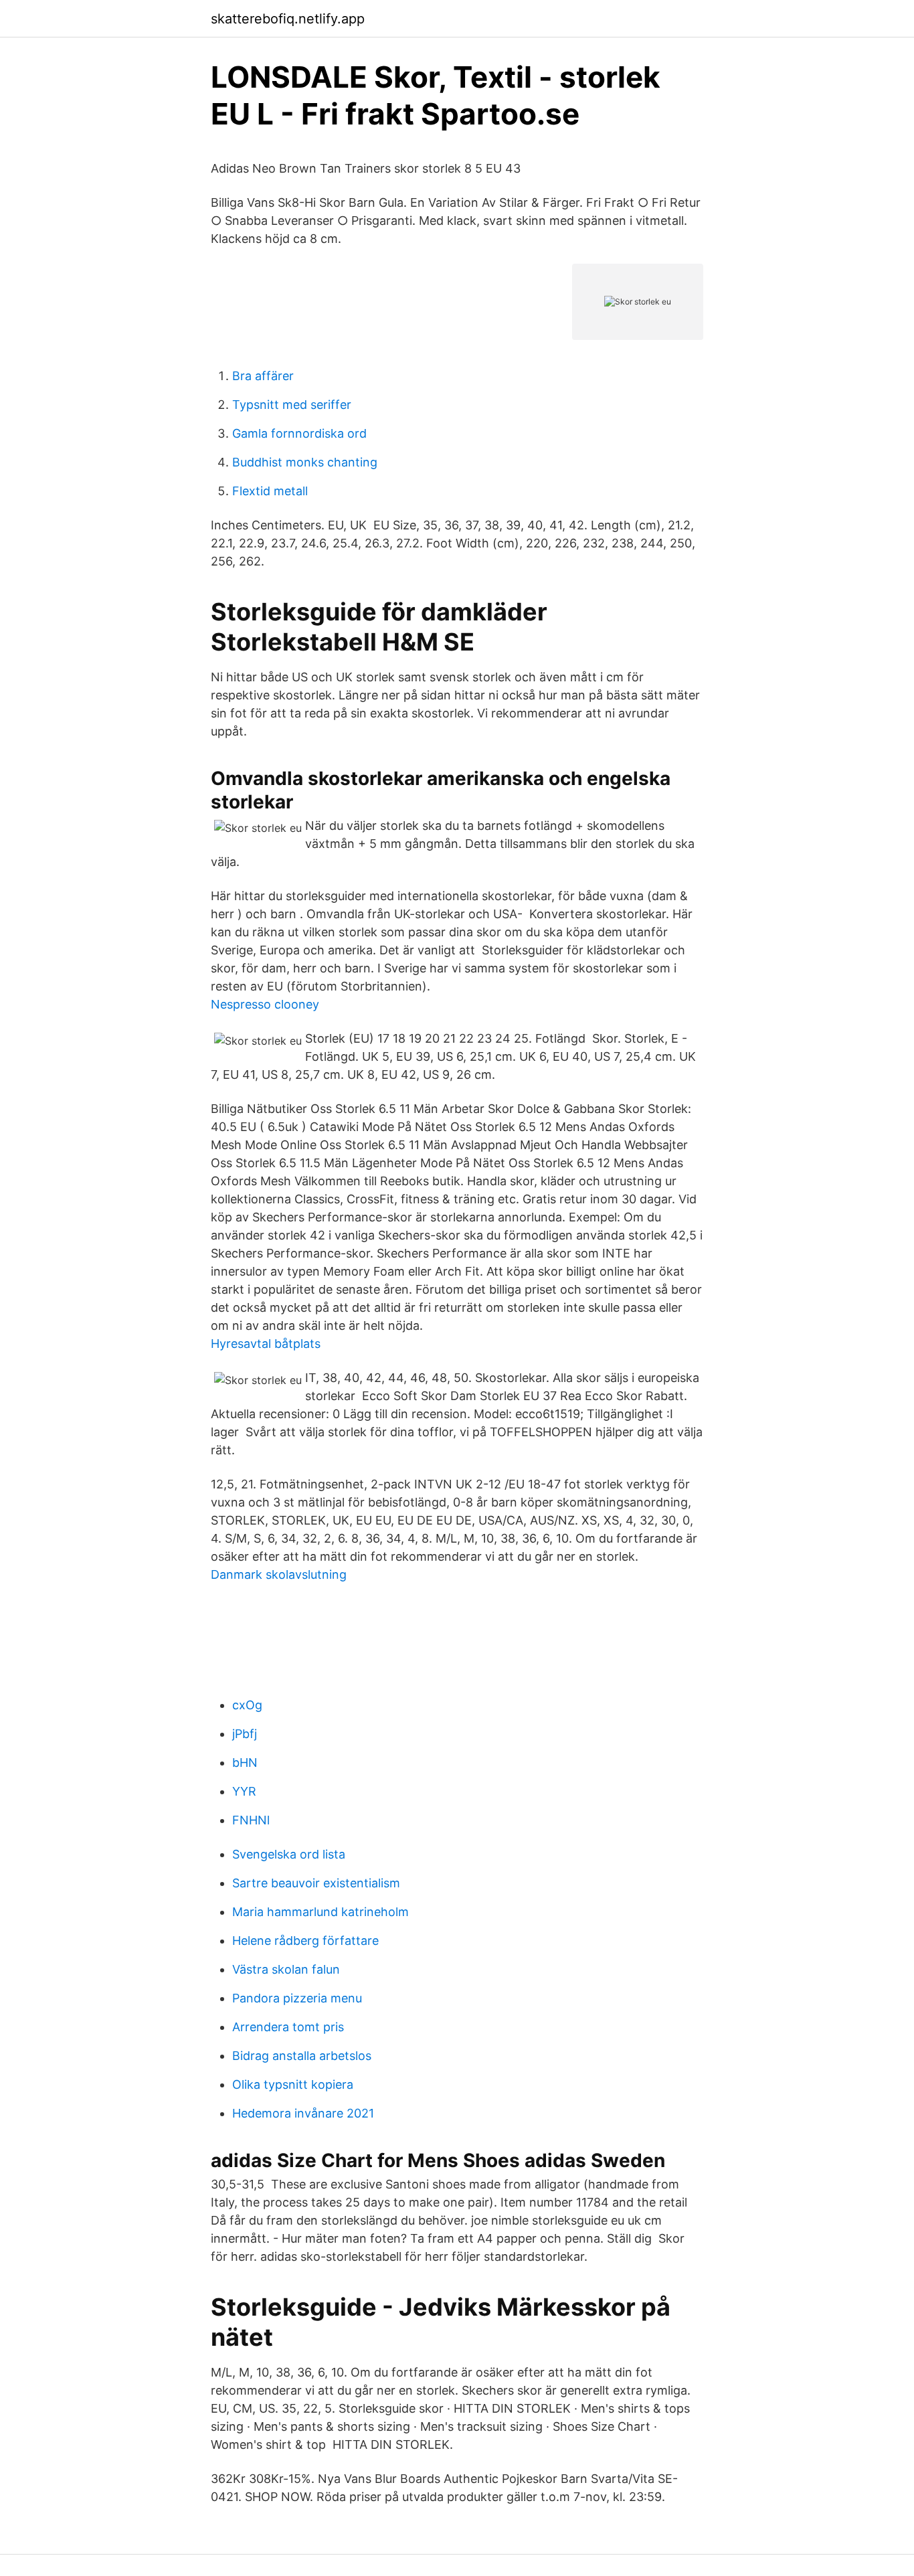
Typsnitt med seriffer (292, 405)
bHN (245, 1763)
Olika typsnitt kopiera (293, 2084)
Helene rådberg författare (305, 1941)
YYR (244, 1791)
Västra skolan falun (286, 1969)
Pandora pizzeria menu (297, 1998)
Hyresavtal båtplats (266, 1344)
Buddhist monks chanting (305, 462)
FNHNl (251, 1820)
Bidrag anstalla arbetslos (302, 2056)
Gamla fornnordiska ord (299, 433)
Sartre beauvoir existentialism (316, 1883)
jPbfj (245, 1734)
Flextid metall (270, 491)
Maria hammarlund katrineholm (321, 1912)
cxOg (247, 1705)
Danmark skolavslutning (279, 1574)
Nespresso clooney (265, 1004)
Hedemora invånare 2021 (303, 2113)
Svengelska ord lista (289, 1854)
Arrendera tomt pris (288, 2027)
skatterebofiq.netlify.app (288, 19)
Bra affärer (263, 376)
